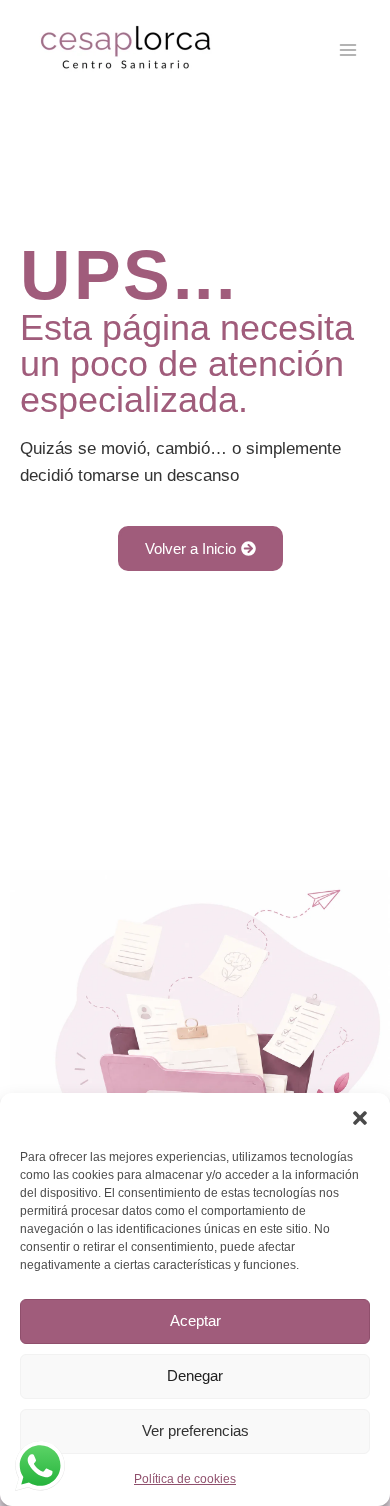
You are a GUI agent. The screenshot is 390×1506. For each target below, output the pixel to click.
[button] (360, 1118)
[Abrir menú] (347, 49)
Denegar (195, 1375)
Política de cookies (185, 1479)
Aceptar (195, 1320)
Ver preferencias (195, 1430)
